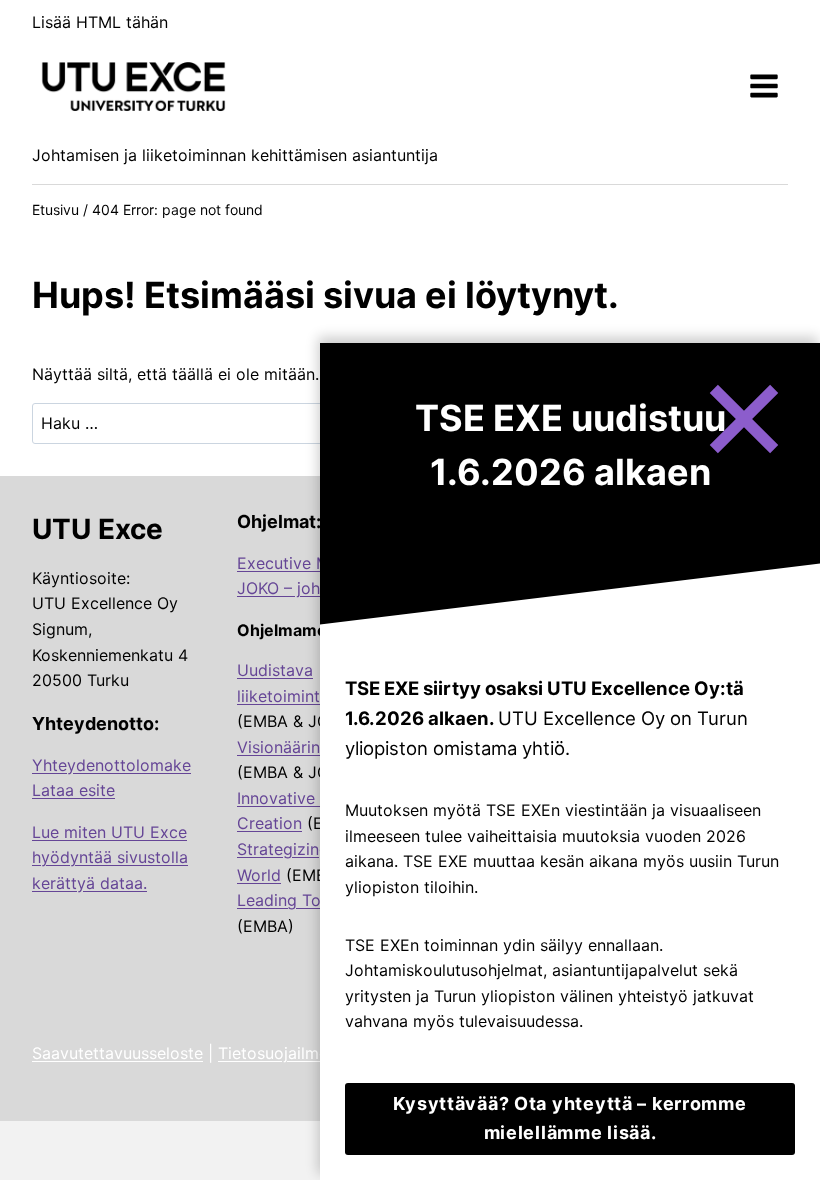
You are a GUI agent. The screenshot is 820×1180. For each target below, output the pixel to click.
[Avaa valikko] (763, 86)
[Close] (742, 420)
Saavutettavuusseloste (117, 1053)
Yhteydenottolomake (111, 765)
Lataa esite (73, 790)
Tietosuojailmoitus (287, 1053)
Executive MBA (294, 563)
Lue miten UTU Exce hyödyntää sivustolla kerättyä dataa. (110, 857)
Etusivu (55, 209)
